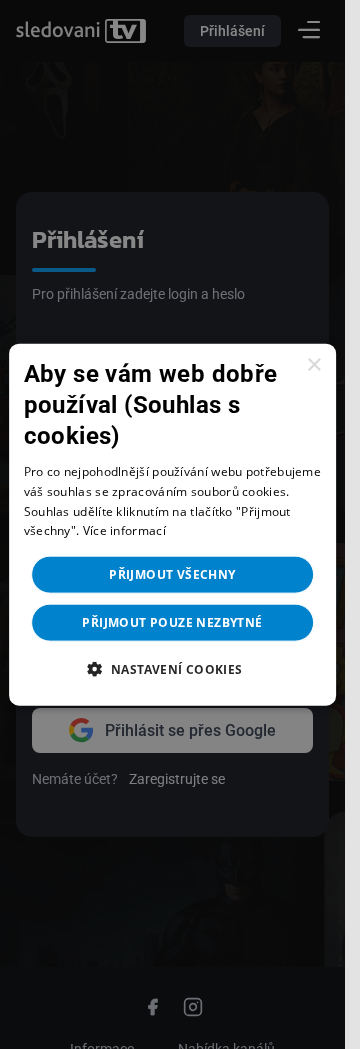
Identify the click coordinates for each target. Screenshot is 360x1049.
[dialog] (173, 524)
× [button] (313, 364)
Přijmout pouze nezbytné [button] (172, 622)
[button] (172, 669)
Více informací (124, 530)
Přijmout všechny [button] (172, 574)
